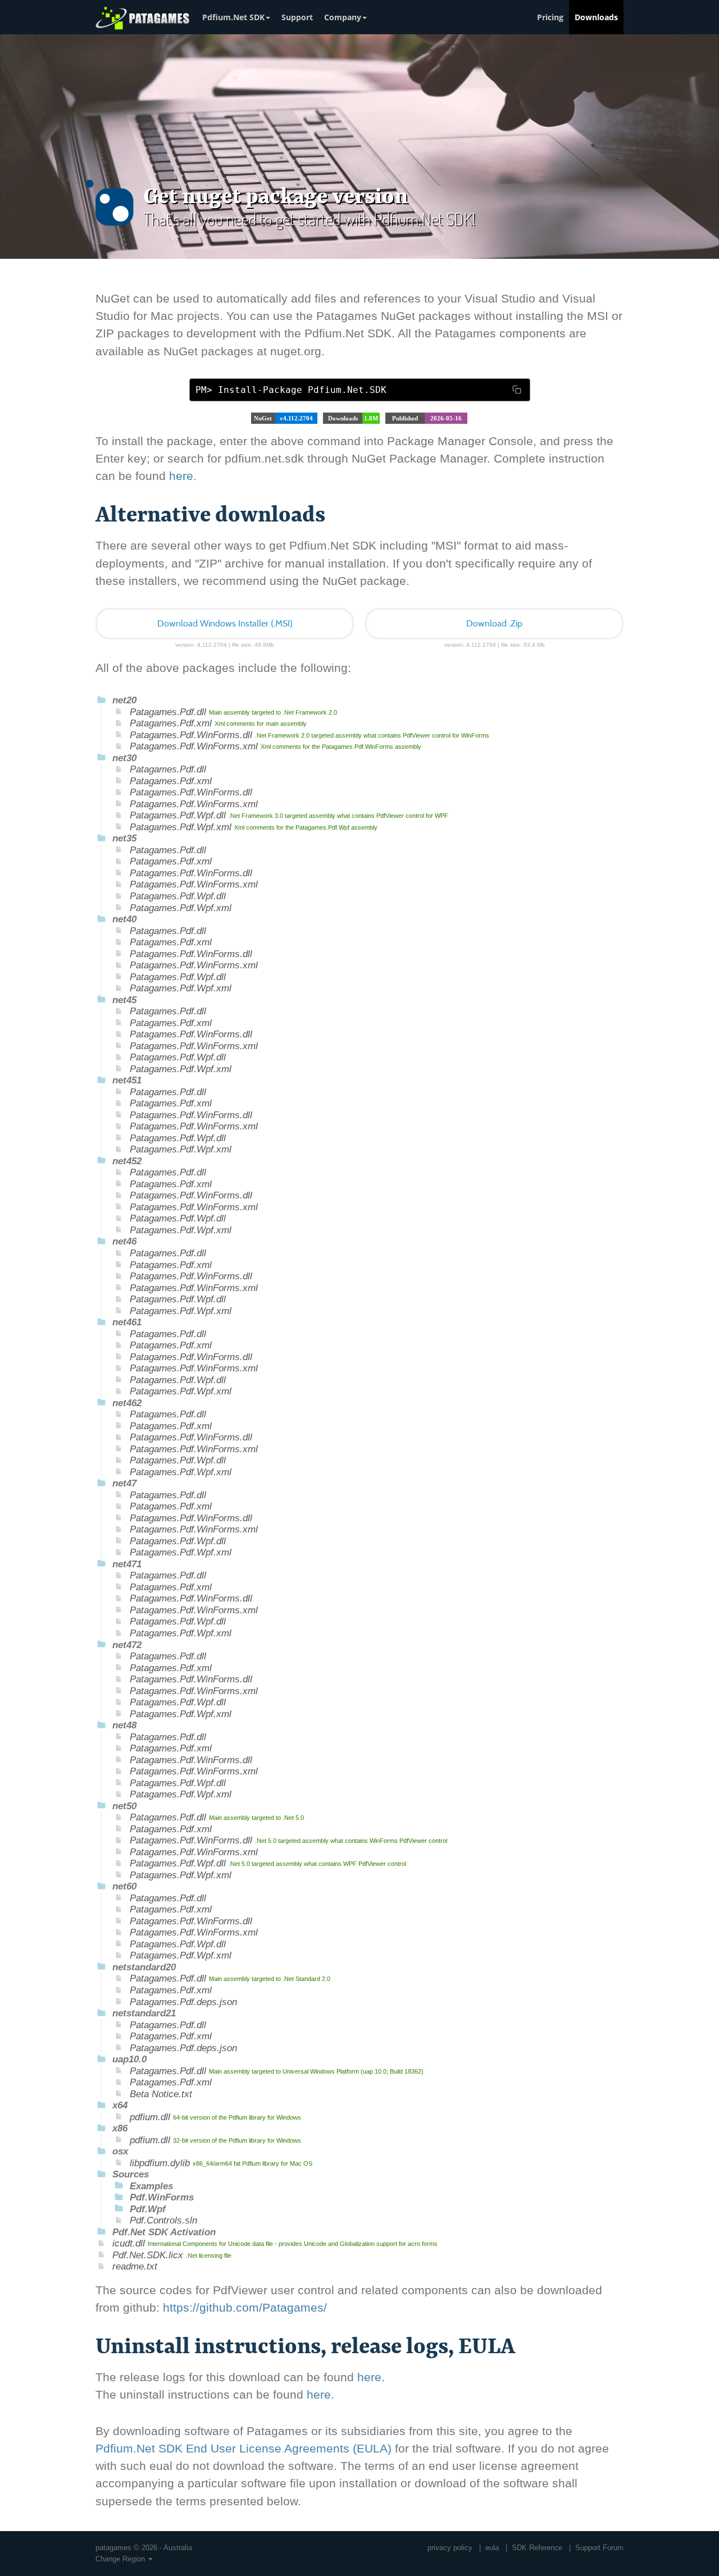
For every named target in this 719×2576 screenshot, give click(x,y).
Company (343, 17)
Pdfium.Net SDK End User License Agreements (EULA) (244, 2448)
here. (183, 476)
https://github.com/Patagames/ (245, 2307)
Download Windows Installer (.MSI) (225, 624)
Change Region (121, 2559)
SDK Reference (537, 2548)
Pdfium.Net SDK (233, 17)
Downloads (596, 17)
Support (297, 17)
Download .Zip (494, 624)
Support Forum (599, 2548)
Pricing (550, 17)
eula (492, 2548)
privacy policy (450, 2548)
